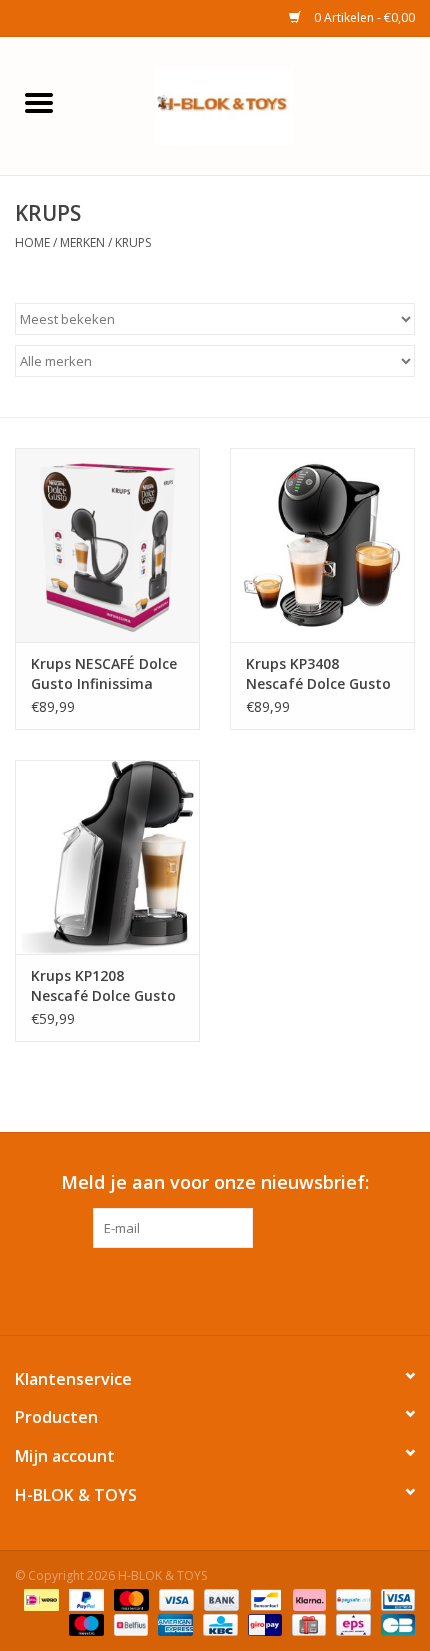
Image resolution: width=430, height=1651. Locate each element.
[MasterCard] (129, 1598)
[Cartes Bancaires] (394, 1623)
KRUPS (133, 242)
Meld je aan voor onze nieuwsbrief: (215, 1182)
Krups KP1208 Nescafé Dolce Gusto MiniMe (103, 986)
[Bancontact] (264, 1598)
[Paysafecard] (351, 1598)
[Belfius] (129, 1623)
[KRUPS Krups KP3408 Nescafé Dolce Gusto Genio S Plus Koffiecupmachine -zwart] (322, 545)
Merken (82, 242)
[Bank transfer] (219, 1598)
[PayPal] (84, 1598)
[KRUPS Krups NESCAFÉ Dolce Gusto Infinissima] (107, 545)
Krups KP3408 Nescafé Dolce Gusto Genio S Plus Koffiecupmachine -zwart (318, 674)
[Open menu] (39, 102)
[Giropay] (263, 1623)
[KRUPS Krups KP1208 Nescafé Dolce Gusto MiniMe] (107, 857)
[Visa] (174, 1598)
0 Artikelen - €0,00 (363, 17)
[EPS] (351, 1623)
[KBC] (218, 1623)
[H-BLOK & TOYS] (254, 104)
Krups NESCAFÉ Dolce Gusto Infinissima (104, 673)
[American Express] (173, 1623)
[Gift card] (307, 1623)
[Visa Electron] (394, 1598)
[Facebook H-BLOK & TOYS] (197, 1289)
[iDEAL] (39, 1598)
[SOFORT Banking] (307, 1598)
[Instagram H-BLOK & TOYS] (233, 1289)
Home (32, 242)
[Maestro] (84, 1623)
